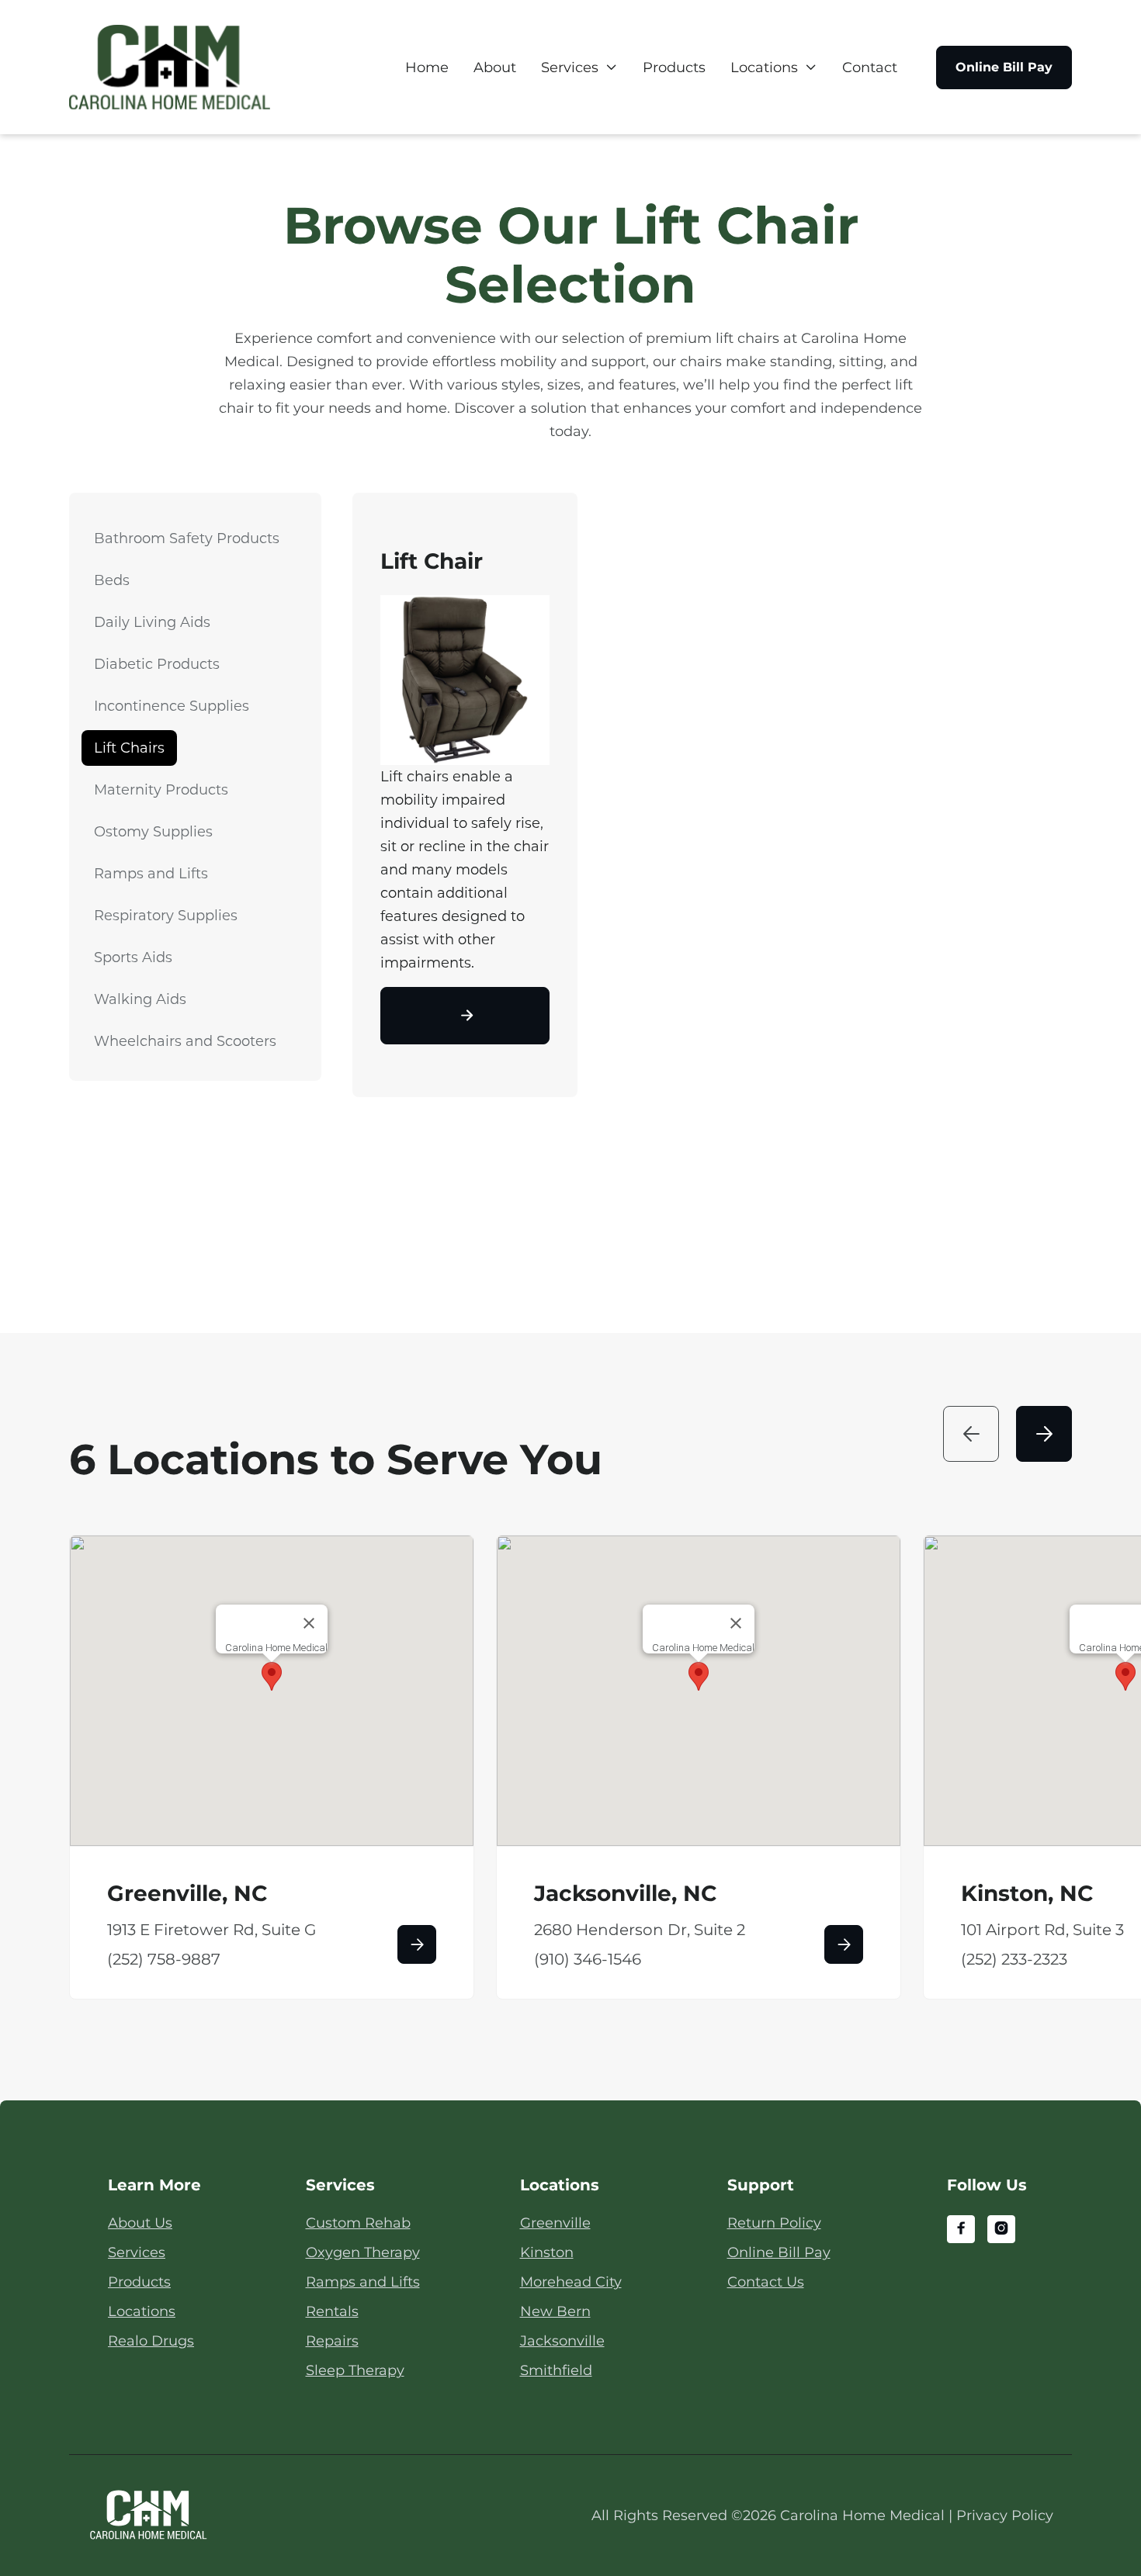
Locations (764, 68)
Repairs (332, 2341)
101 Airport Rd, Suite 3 (1042, 1930)
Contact (870, 68)
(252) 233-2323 (1014, 1959)
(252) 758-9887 (164, 1959)
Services (570, 68)
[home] (170, 67)
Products (674, 68)
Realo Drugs (151, 2341)
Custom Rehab (358, 2223)
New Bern (555, 2311)
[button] (579, 68)
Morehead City (571, 2282)
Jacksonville (562, 2341)
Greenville (555, 2223)
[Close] (309, 1623)
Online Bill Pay (1004, 67)
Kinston (547, 2252)
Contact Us (766, 2282)
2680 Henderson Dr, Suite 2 (640, 1930)
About (495, 68)
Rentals (332, 2311)
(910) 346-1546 (588, 1959)
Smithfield (556, 2370)
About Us (140, 2223)
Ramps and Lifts (363, 2282)
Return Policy (774, 2223)
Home (427, 68)
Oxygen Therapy (363, 2252)
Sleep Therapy (355, 2370)
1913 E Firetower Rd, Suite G (212, 1930)
